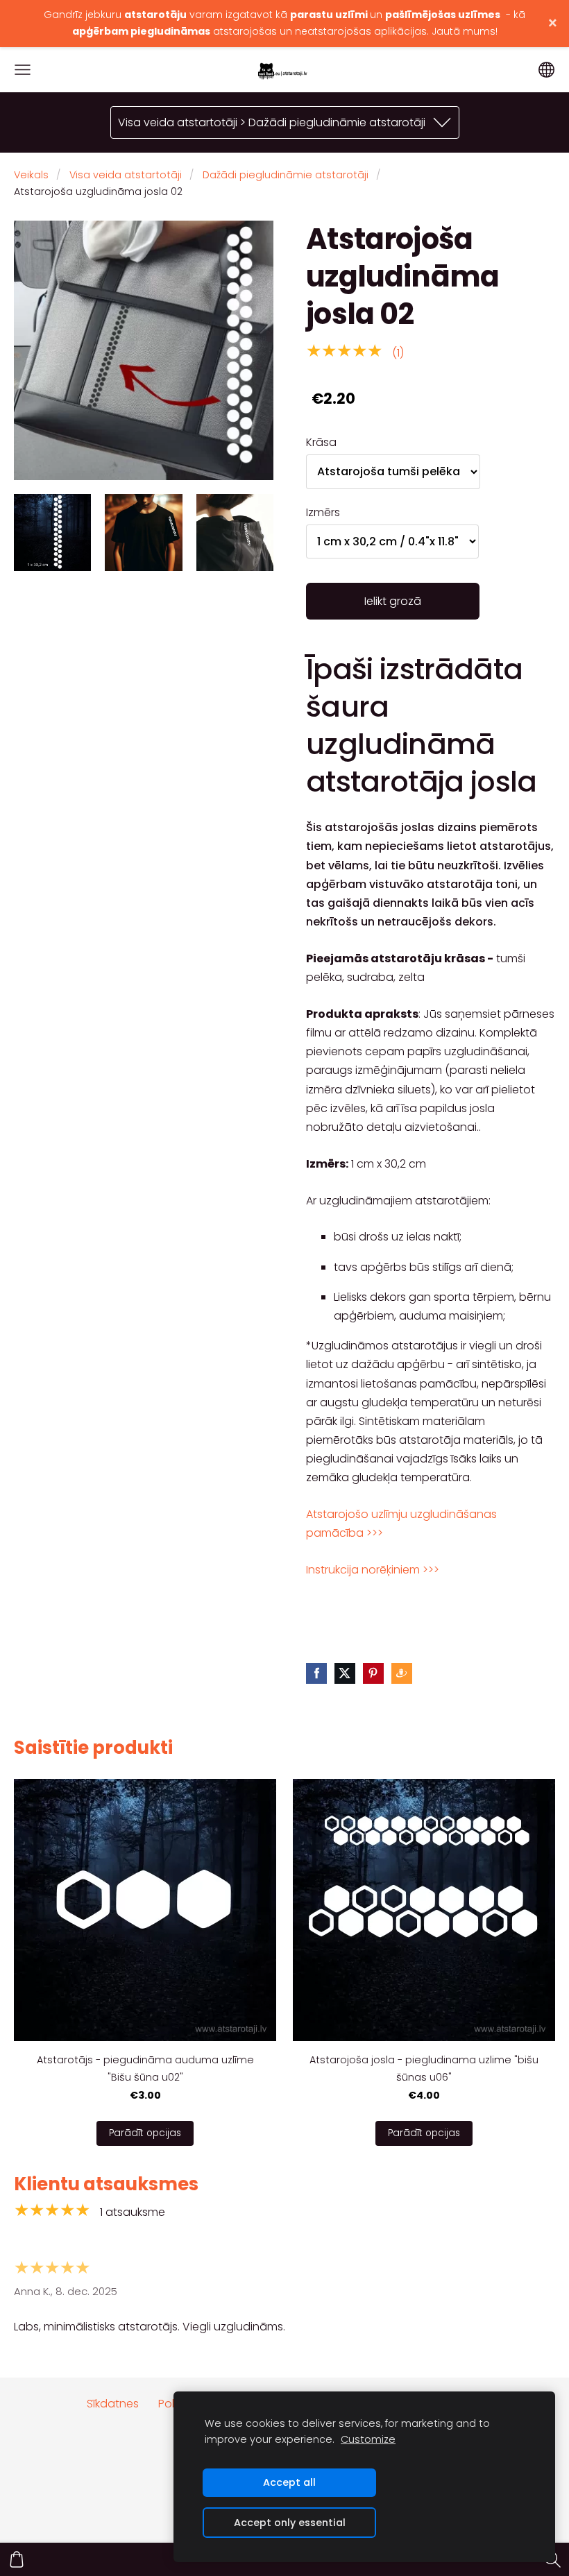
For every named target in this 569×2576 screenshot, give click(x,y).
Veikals (31, 175)
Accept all (289, 2482)
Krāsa (321, 442)
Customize (368, 2439)
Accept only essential (290, 2523)
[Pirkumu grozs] (17, 2559)
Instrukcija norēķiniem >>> (373, 1570)
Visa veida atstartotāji (126, 175)
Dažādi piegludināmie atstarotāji (286, 175)
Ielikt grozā (393, 601)
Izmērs (323, 512)
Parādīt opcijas (145, 2133)
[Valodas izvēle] (546, 70)
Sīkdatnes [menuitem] (113, 2404)
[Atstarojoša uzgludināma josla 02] (52, 532)
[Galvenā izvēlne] (23, 70)
